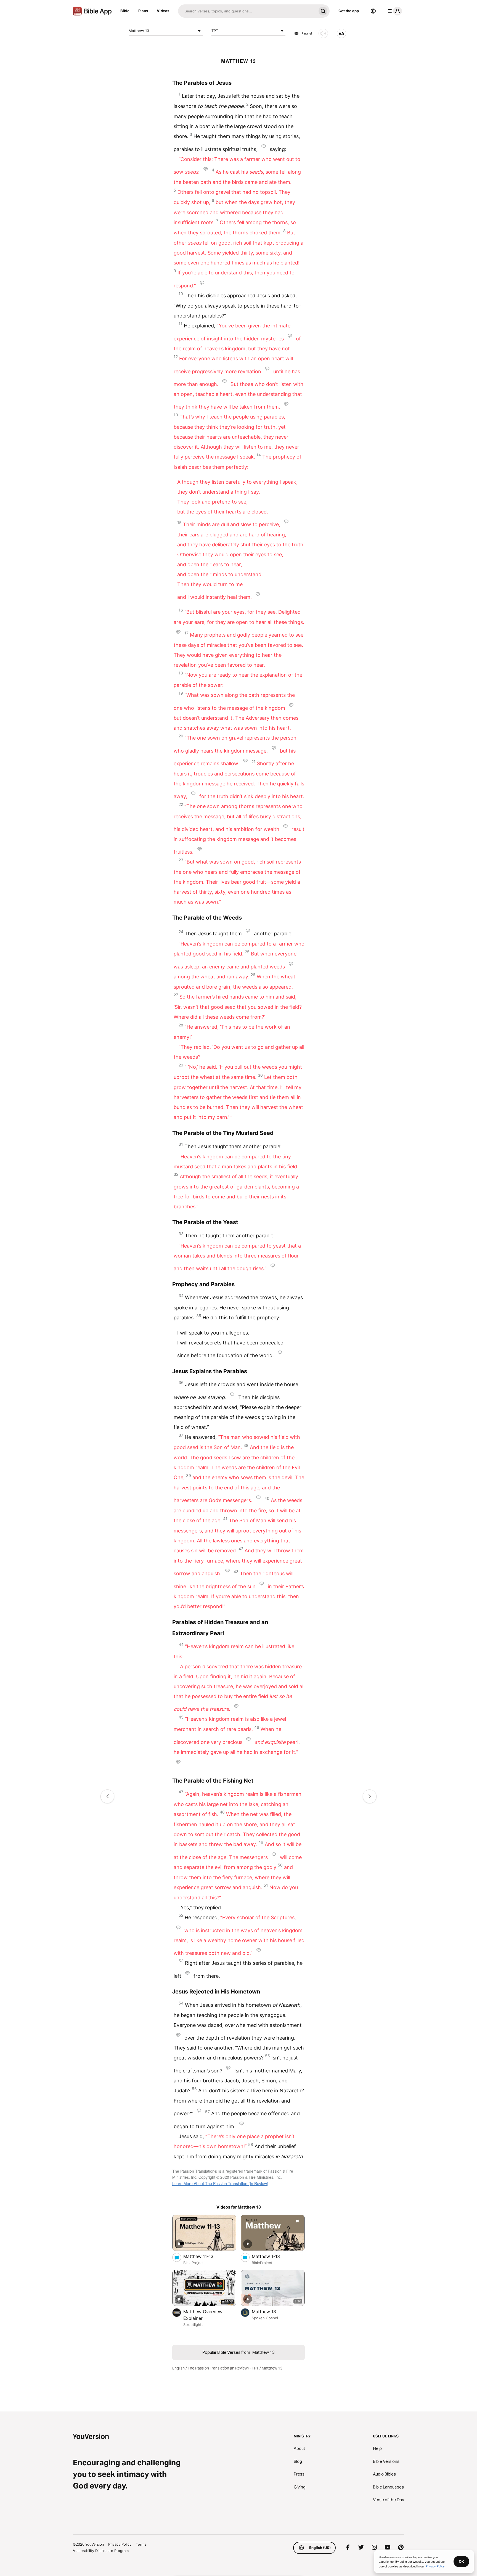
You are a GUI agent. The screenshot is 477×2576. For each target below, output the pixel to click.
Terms (141, 2544)
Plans (143, 11)
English (178, 2368)
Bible (125, 11)
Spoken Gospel (265, 2318)
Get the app (349, 11)
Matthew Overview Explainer (203, 2315)
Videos (163, 11)
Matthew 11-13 (204, 2256)
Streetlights (193, 2325)
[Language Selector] (373, 11)
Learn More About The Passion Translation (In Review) (220, 2183)
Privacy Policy (120, 2544)
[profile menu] (394, 11)
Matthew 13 (139, 31)
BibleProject (194, 2263)
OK (461, 2561)
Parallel (307, 33)
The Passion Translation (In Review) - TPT (223, 2368)
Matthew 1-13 (272, 2256)
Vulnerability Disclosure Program (101, 2551)
